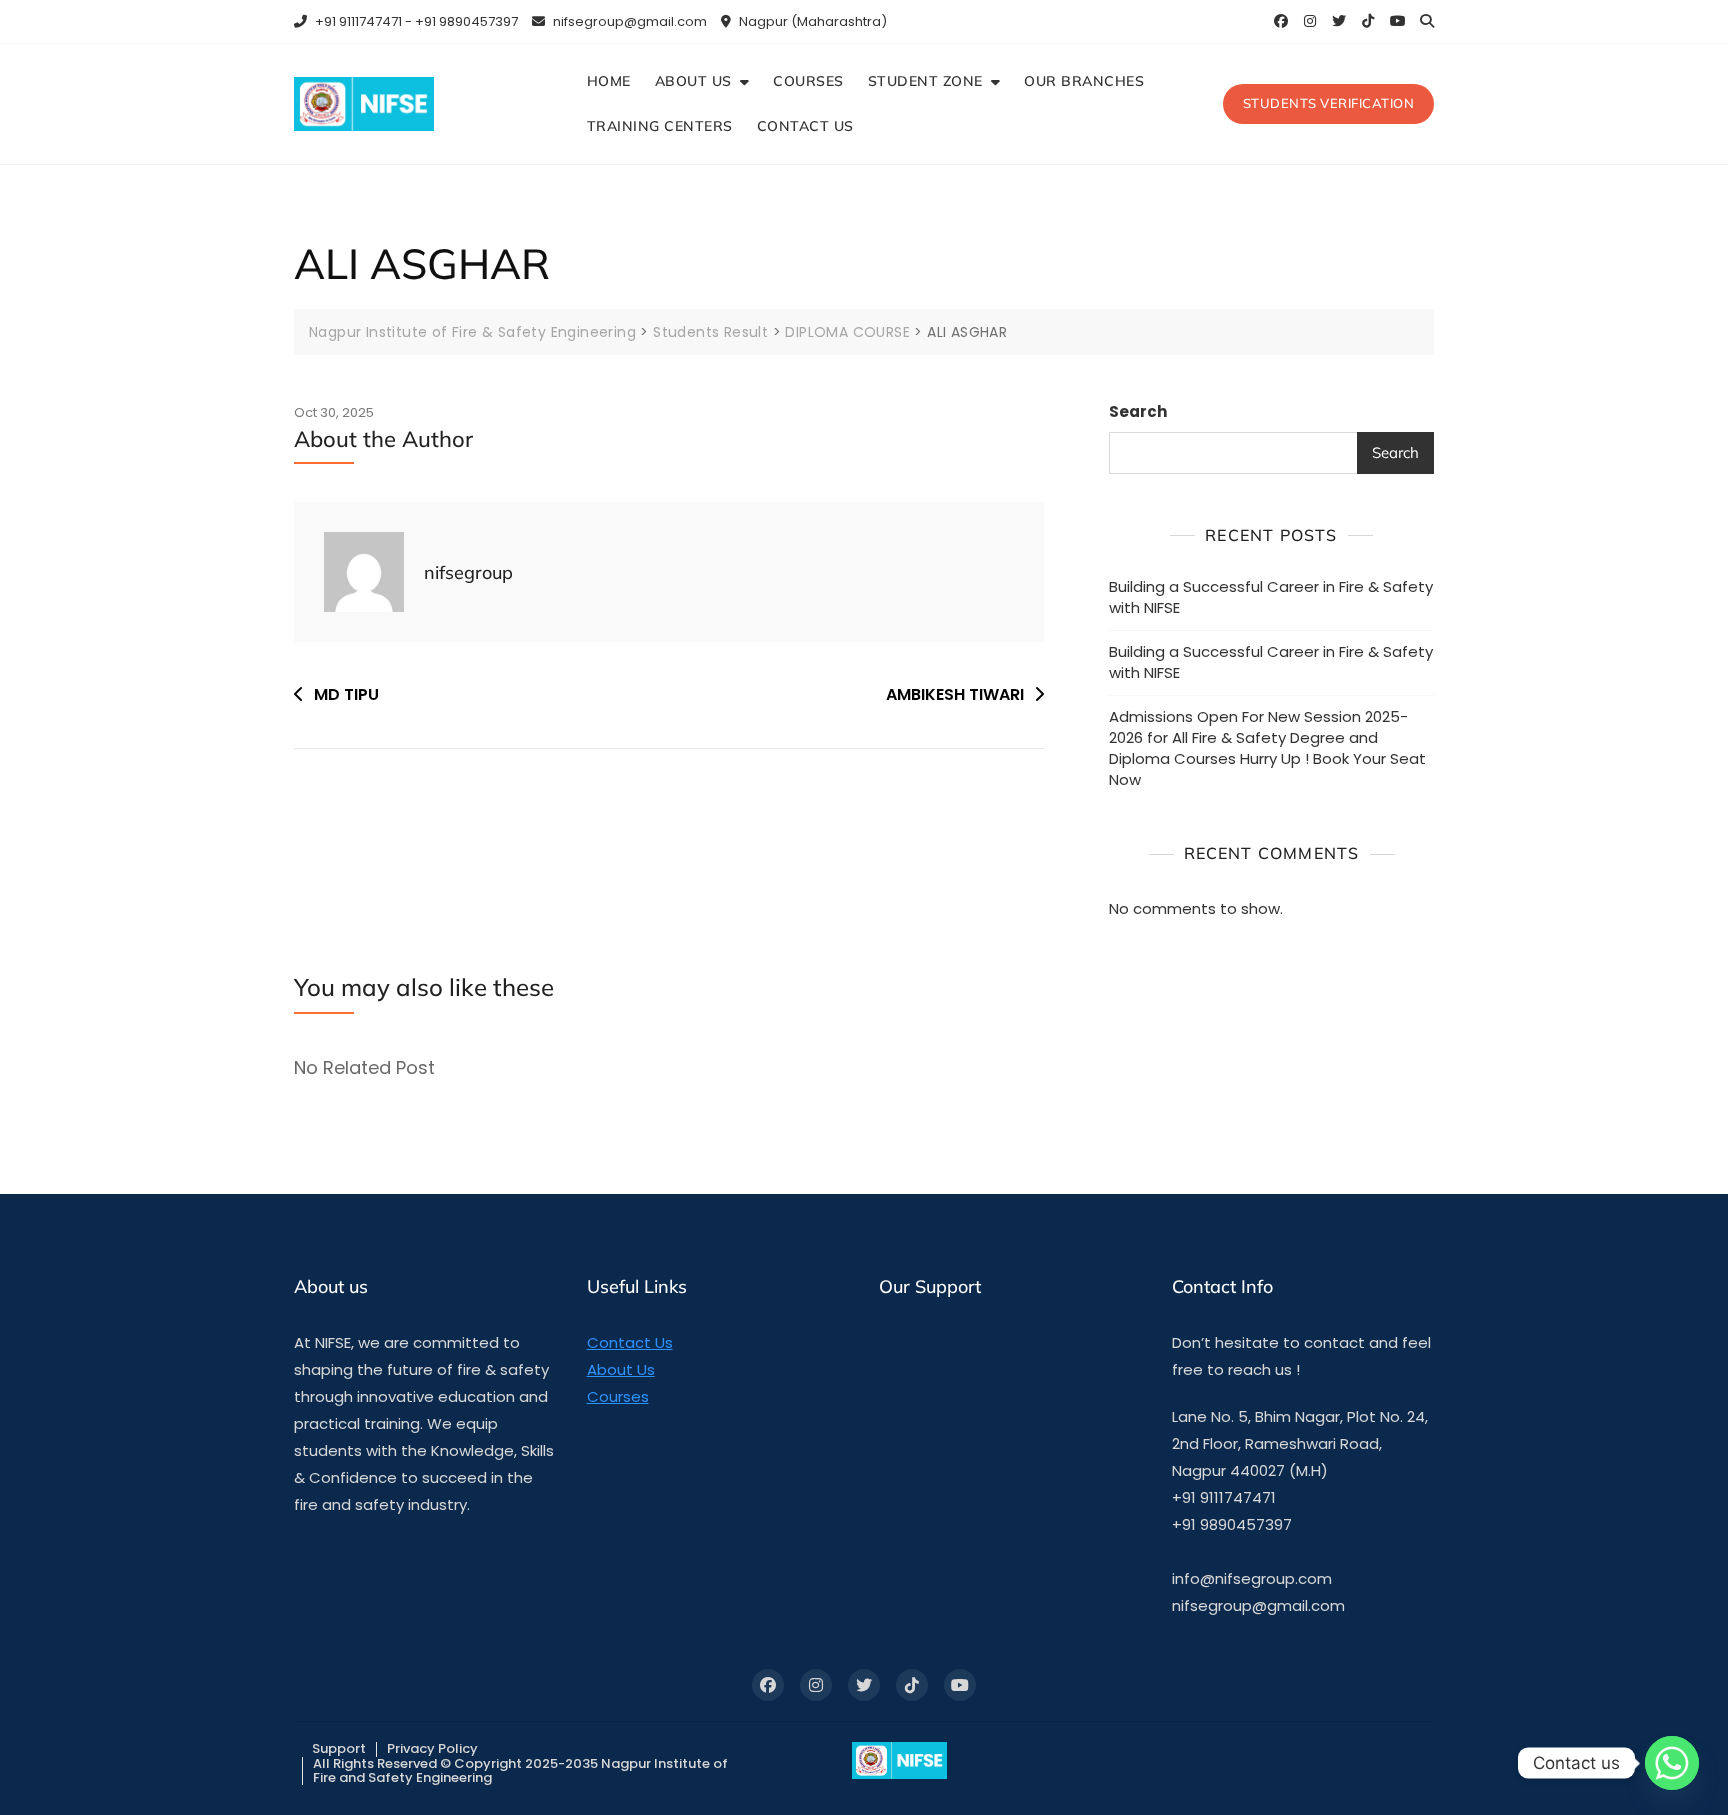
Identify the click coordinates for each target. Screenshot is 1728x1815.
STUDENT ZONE (925, 81)
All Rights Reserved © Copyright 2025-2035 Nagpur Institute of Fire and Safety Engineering (520, 1770)
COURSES (808, 81)
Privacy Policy (432, 1748)
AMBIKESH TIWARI (955, 694)
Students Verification (1329, 103)
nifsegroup (468, 572)
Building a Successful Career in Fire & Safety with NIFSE (1271, 597)
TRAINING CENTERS (660, 126)
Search (1138, 411)
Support (339, 1748)
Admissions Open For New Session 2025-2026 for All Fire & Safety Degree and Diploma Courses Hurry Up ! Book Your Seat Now (1267, 748)
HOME (609, 81)
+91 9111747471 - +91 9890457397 (415, 21)
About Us (621, 1369)
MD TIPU (346, 694)
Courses (618, 1396)
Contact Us (630, 1342)
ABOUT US (693, 81)
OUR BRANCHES (1084, 81)
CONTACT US (805, 126)
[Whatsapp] (1672, 1763)
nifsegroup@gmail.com (628, 21)
